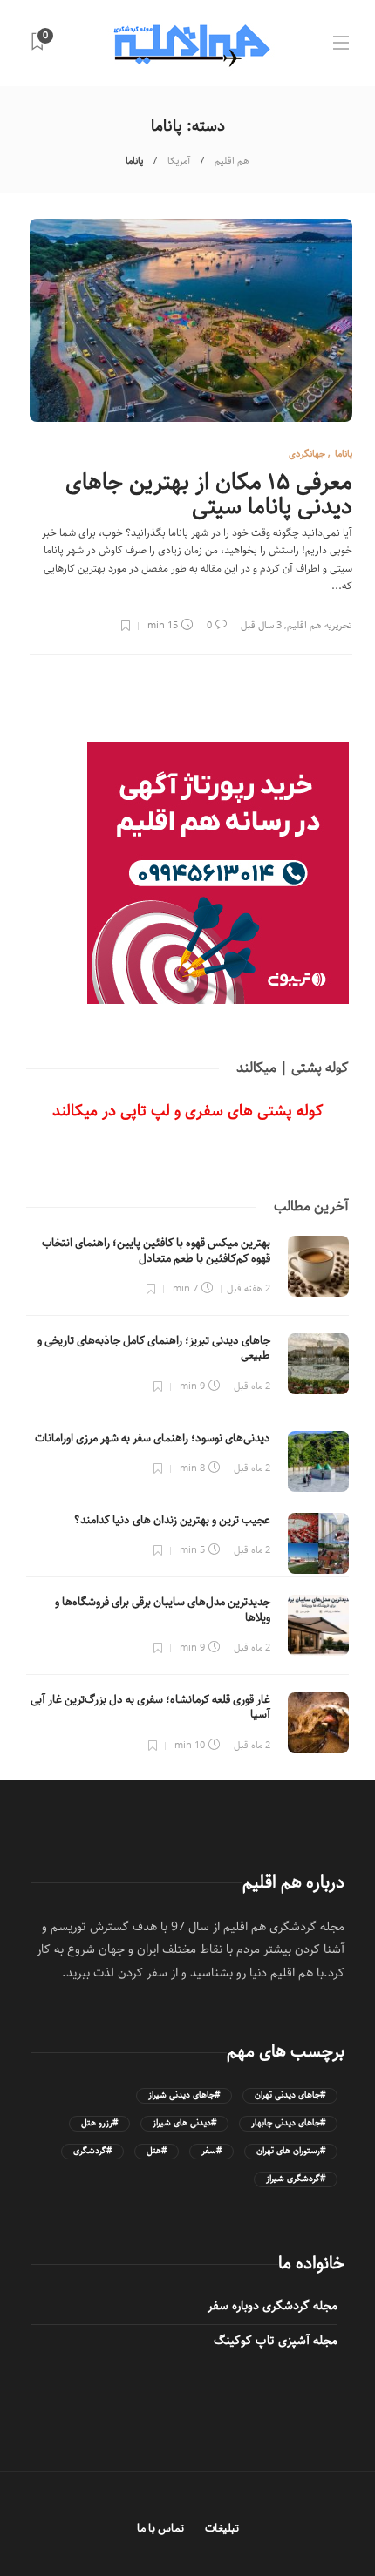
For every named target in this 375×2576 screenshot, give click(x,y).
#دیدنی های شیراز (184, 2123)
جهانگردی (307, 454)
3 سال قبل (261, 625)
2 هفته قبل (249, 1288)
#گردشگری (92, 2151)
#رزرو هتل (99, 2123)
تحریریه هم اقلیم (320, 625)
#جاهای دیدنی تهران (290, 2095)
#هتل (157, 2151)
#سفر (211, 2151)
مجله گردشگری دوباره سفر (273, 2306)
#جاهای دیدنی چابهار (288, 2123)
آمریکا (179, 161)
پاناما (344, 454)
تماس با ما (160, 2529)
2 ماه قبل (252, 1386)
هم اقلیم (232, 161)
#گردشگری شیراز (296, 2179)
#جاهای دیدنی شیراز (184, 2095)
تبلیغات (222, 2529)
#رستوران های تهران (291, 2151)
